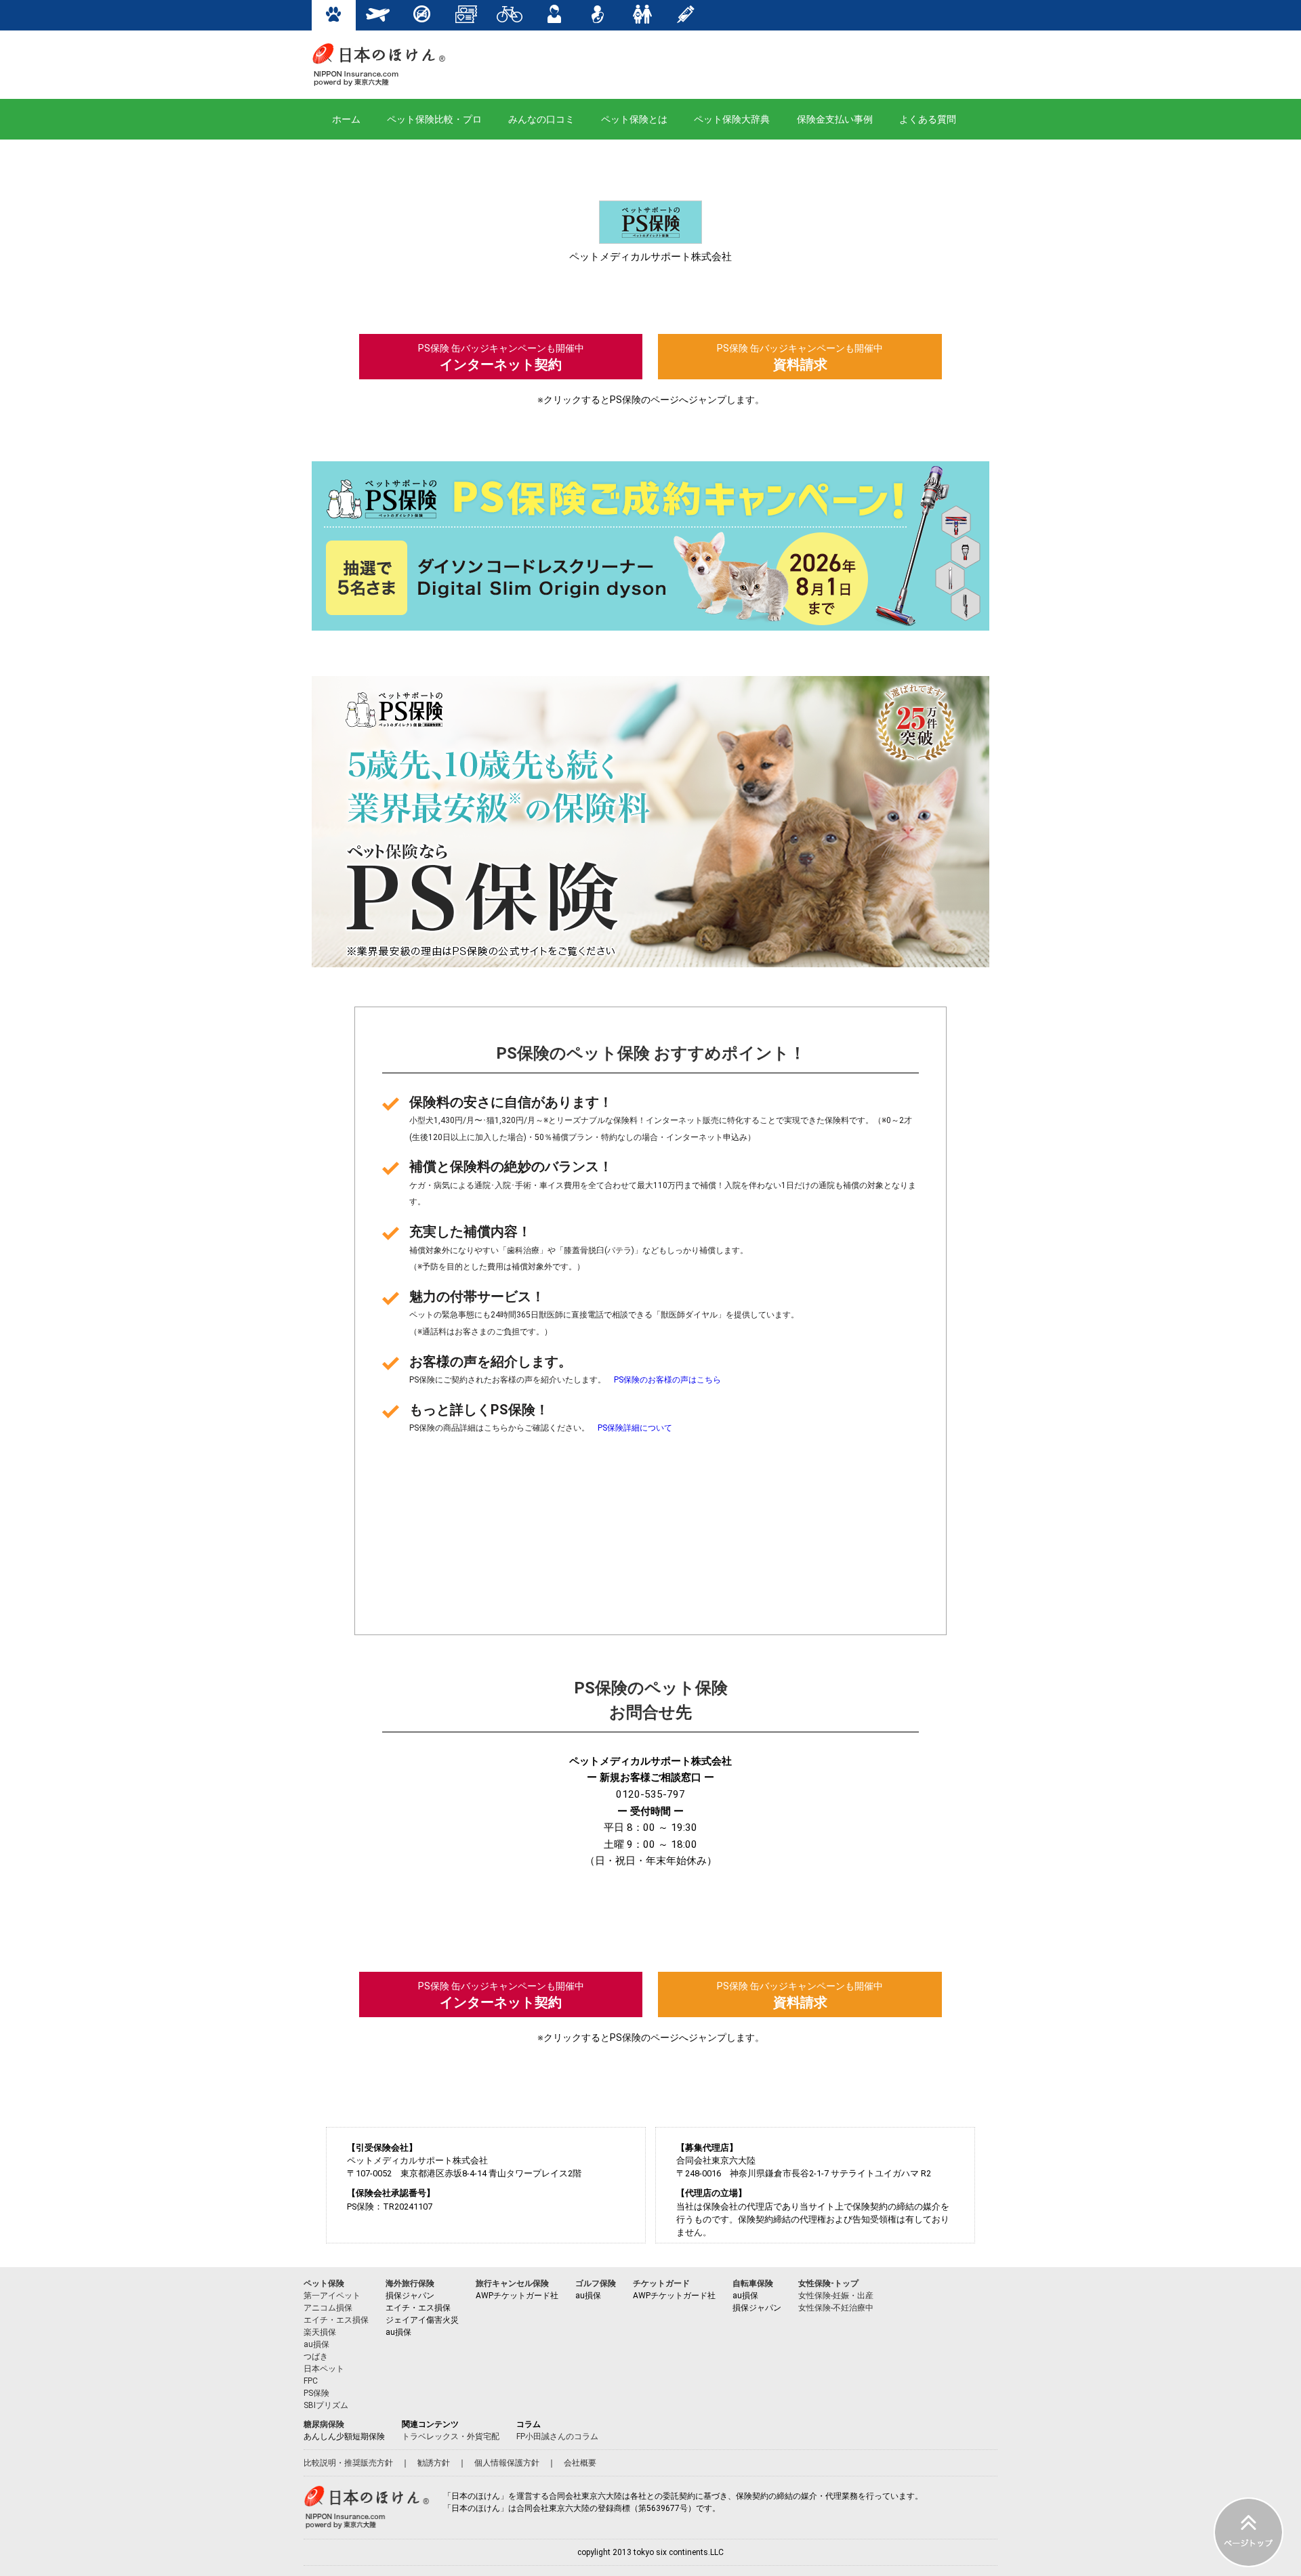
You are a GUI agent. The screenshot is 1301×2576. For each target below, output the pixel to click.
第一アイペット (332, 2296)
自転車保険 (753, 2283)
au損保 (316, 2344)
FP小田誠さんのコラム (557, 2436)
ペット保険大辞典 (732, 119)
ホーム (346, 119)
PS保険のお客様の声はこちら (667, 1380)
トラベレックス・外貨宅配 (451, 2436)
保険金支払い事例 (835, 119)
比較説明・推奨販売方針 (348, 2463)
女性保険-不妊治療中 (836, 2308)
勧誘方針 (434, 2463)
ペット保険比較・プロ (434, 119)
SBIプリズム (326, 2405)
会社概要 (580, 2463)
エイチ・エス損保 (336, 2320)
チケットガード (661, 2283)
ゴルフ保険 (596, 2283)
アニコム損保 (328, 2308)
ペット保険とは (634, 119)
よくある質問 (928, 119)
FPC (311, 2381)
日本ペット (324, 2369)
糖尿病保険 (324, 2424)
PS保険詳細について (635, 1428)
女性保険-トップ (828, 2283)
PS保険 (316, 2393)
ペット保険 (324, 2283)
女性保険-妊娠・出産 (836, 2296)
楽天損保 (320, 2332)
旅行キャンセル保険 (512, 2283)
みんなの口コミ (541, 119)
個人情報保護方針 (507, 2463)
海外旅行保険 (410, 2283)
